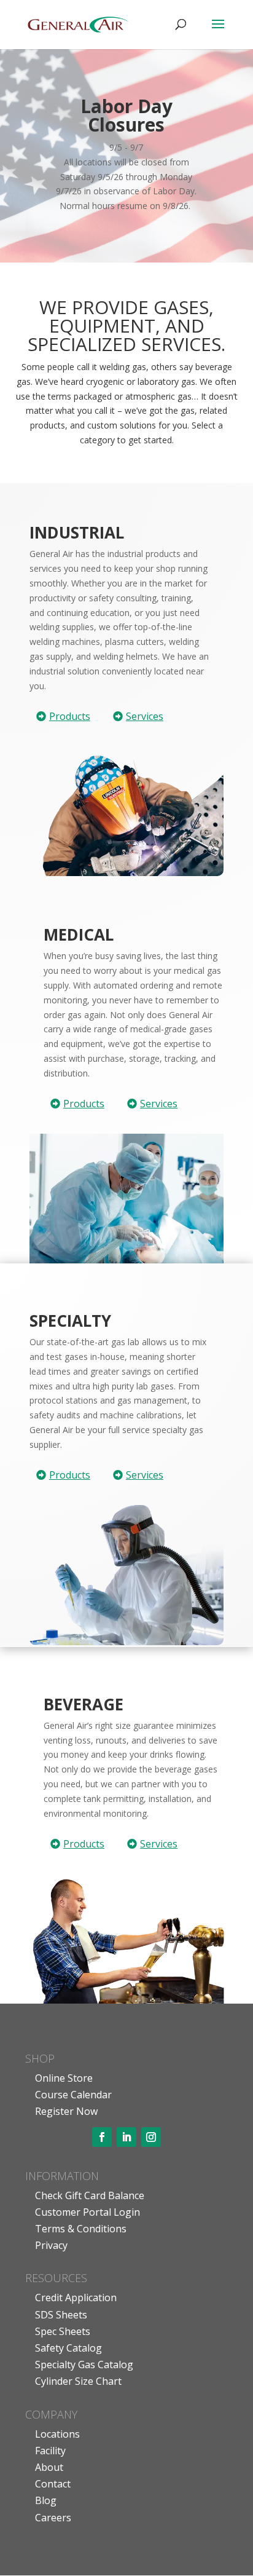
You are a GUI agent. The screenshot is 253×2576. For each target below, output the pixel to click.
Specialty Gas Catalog (84, 2365)
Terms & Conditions (81, 2229)
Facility (50, 2451)
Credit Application (76, 2297)
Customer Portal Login (88, 2212)
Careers (53, 2518)
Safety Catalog (68, 2348)
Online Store (64, 2078)
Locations (57, 2434)
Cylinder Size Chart (78, 2381)
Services (145, 716)
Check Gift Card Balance (90, 2195)
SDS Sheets (61, 2315)
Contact (53, 2484)
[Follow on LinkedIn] (126, 2137)
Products (70, 716)
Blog (46, 2500)
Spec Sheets (63, 2331)
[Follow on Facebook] (102, 2137)
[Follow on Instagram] (151, 2137)
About (49, 2467)
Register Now (66, 2111)
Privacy (51, 2245)
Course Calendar (73, 2095)
